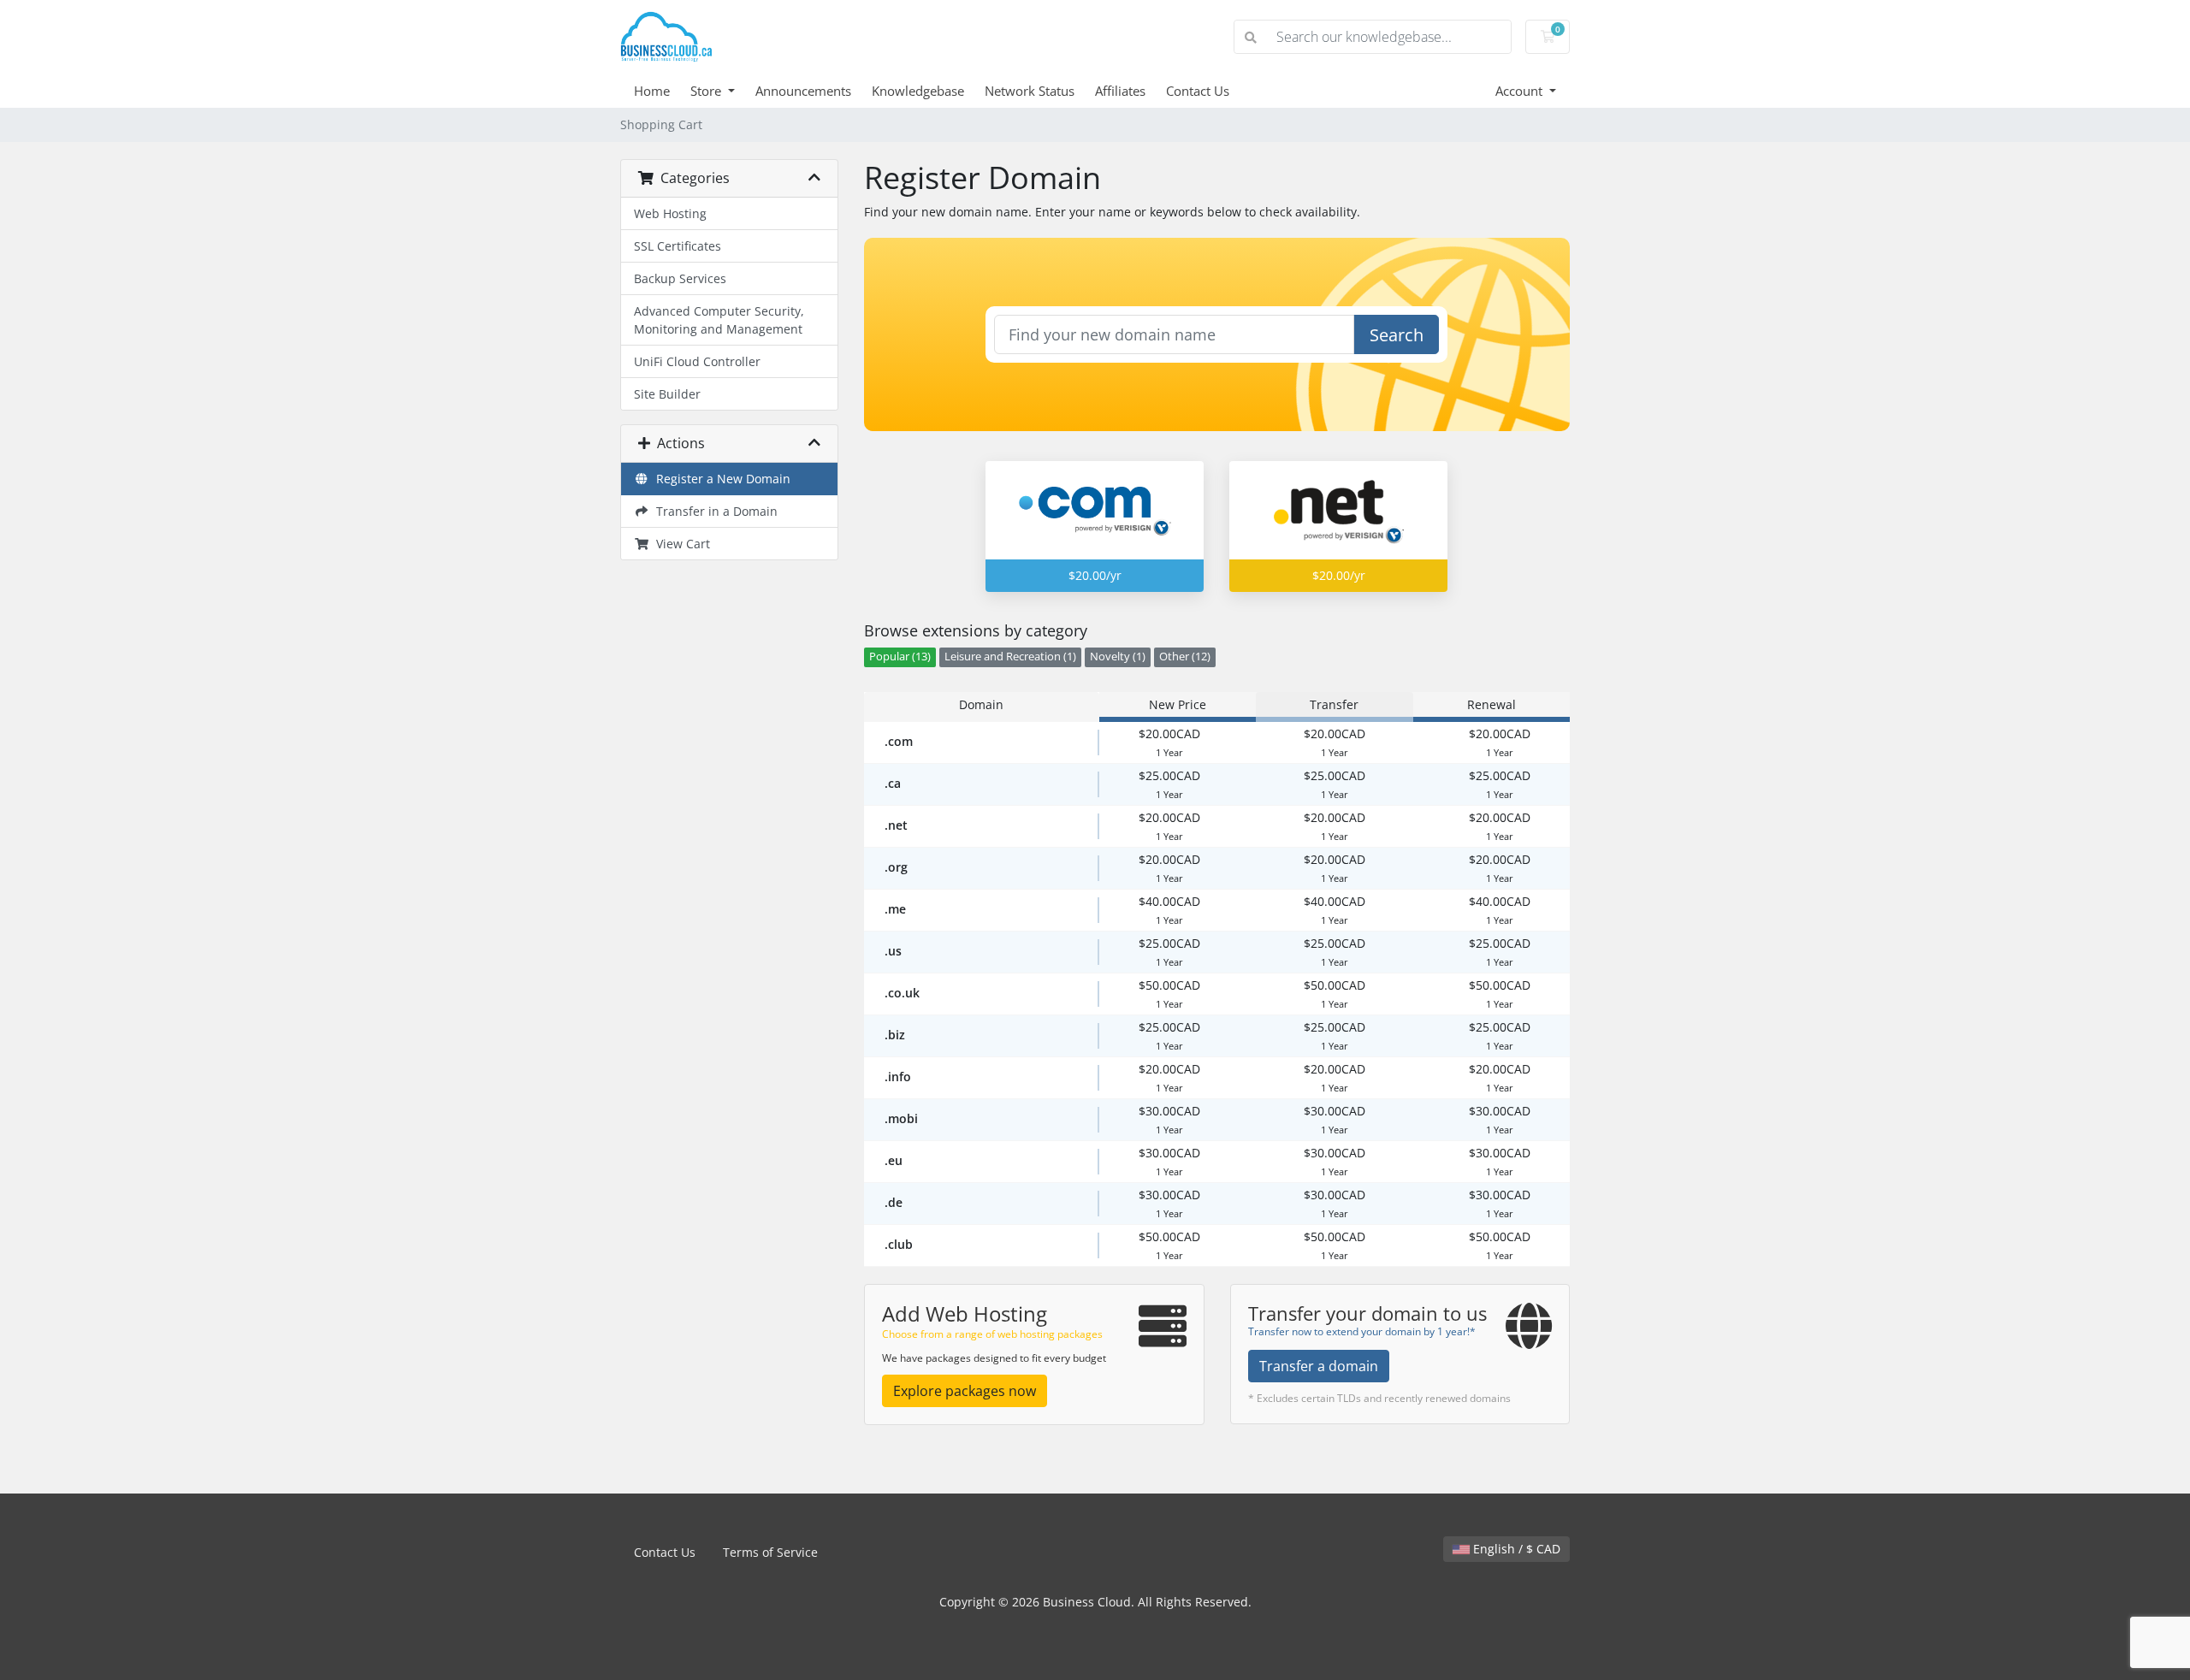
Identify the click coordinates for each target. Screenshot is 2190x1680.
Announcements (803, 91)
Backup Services (680, 278)
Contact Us (1198, 91)
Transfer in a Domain (713, 511)
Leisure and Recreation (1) (1010, 657)
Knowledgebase (918, 91)
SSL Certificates (678, 246)
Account (1521, 91)
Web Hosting (670, 213)
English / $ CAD (1515, 1549)
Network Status (1030, 91)
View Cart (680, 544)
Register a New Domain (720, 479)
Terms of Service (770, 1552)
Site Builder (667, 394)
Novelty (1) (1118, 657)
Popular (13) (900, 657)
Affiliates (1120, 91)
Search (1397, 335)
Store (707, 91)
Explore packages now (965, 1391)
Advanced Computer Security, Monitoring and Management (719, 320)
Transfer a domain (1319, 1366)
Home (652, 91)
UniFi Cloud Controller (697, 361)
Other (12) (1185, 657)
